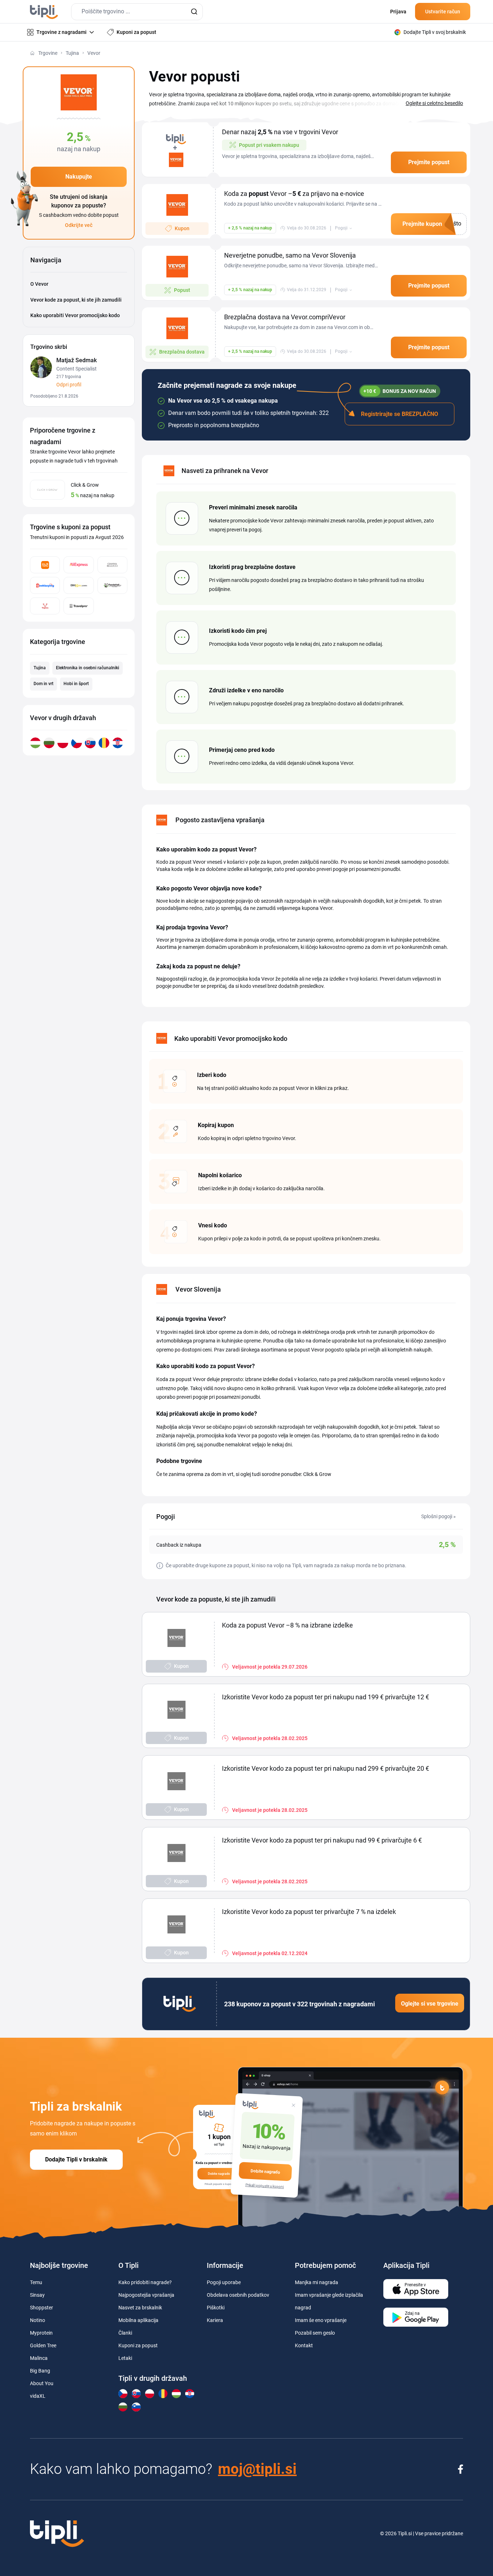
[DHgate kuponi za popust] (78, 585)
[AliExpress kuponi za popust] (78, 565)
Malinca (39, 2358)
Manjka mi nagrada (317, 2282)
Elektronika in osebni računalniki (88, 668)
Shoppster (42, 2308)
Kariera (215, 2320)
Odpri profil (69, 385)
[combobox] (137, 12)
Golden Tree (43, 2345)
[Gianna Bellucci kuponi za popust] (112, 565)
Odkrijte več (79, 225)
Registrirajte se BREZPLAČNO (400, 414)
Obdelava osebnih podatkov (238, 2295)
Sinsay (37, 2295)
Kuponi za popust (138, 2345)
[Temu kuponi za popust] (45, 565)
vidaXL (38, 2396)
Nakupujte (79, 177)
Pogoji (341, 228)
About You (42, 2383)
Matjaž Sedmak (77, 360)
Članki (125, 2333)
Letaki (125, 2358)
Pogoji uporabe (224, 2282)
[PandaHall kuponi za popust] (112, 585)
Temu (36, 2282)
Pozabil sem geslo (315, 2333)
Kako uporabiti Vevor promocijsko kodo (75, 315)
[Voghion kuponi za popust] (45, 606)
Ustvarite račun (443, 12)
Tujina (72, 53)
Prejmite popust (429, 162)
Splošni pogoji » (439, 1516)
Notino (38, 2320)
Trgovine (48, 53)
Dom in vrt (43, 684)
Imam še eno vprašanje (321, 2320)
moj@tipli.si (257, 2469)
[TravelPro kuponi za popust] (78, 606)
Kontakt (304, 2345)
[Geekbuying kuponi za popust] (45, 585)
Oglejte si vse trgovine (430, 2004)
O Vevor (39, 284)
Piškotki (216, 2308)
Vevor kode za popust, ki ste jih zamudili (76, 300)
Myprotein (41, 2333)
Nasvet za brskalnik (140, 2308)
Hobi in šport (76, 684)
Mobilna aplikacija (138, 2320)
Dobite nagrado (265, 2172)
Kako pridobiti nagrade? (145, 2282)
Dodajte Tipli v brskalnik (76, 2159)
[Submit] (194, 12)
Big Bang (40, 2371)
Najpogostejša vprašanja (146, 2295)
